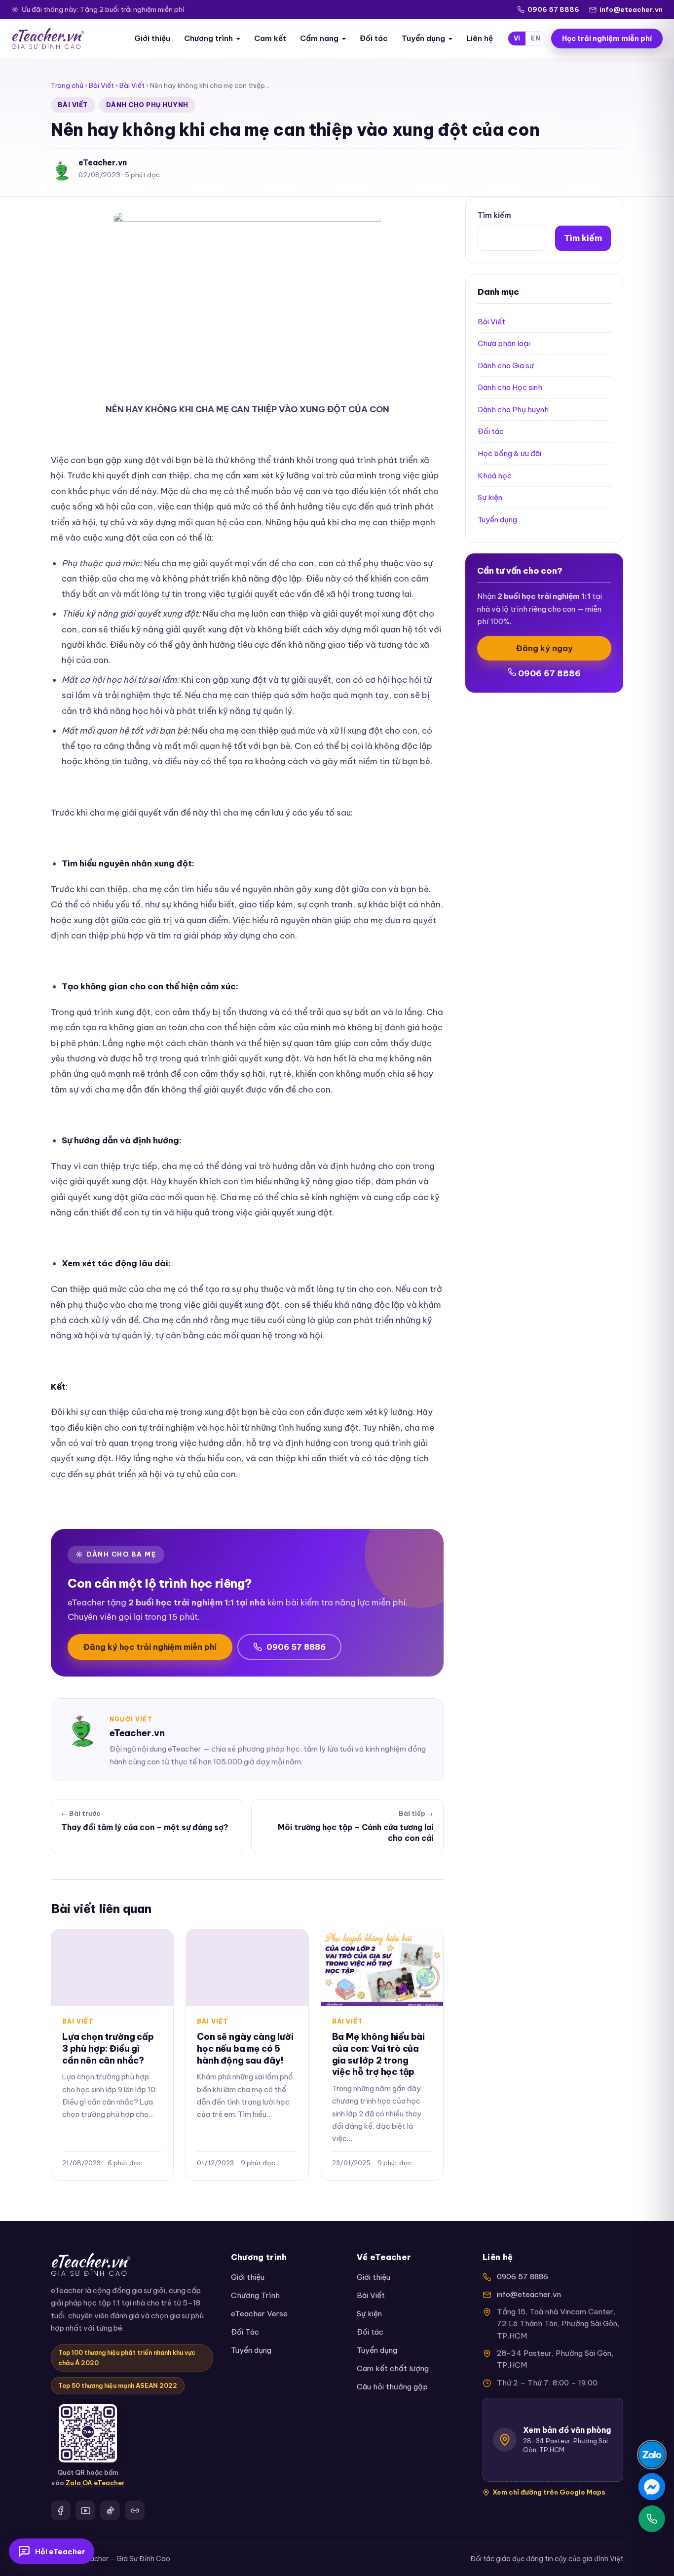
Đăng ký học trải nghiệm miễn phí (150, 1647)
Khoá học (495, 476)
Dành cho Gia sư (506, 366)
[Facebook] (61, 2510)
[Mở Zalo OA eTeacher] (88, 2433)
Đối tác (374, 38)
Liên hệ (480, 38)
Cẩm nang (319, 38)
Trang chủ (67, 85)
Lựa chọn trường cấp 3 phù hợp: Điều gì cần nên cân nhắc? (108, 2049)
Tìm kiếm (494, 215)
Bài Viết (101, 85)
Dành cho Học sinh (510, 387)
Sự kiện (490, 497)
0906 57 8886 (553, 9)
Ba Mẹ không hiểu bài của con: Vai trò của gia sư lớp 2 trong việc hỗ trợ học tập (378, 2054)
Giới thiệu (152, 38)
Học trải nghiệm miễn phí (607, 39)
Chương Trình (255, 2295)
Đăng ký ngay (544, 648)
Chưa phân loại (504, 343)
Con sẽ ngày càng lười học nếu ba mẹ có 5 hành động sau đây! (245, 2049)
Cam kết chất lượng (393, 2368)
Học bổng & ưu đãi (509, 453)
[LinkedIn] (135, 2510)
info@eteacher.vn (631, 9)
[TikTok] (110, 2510)
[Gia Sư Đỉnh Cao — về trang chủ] (48, 39)
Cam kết (270, 38)
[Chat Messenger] (652, 2487)
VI (517, 38)
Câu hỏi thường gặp (392, 2387)
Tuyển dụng (423, 38)
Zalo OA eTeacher (95, 2483)
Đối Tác (245, 2332)
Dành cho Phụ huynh (147, 105)
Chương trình (208, 38)
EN (536, 38)
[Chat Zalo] (652, 2455)
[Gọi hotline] (652, 2519)
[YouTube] (85, 2510)
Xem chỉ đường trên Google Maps (549, 2492)
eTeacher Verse (259, 2314)
